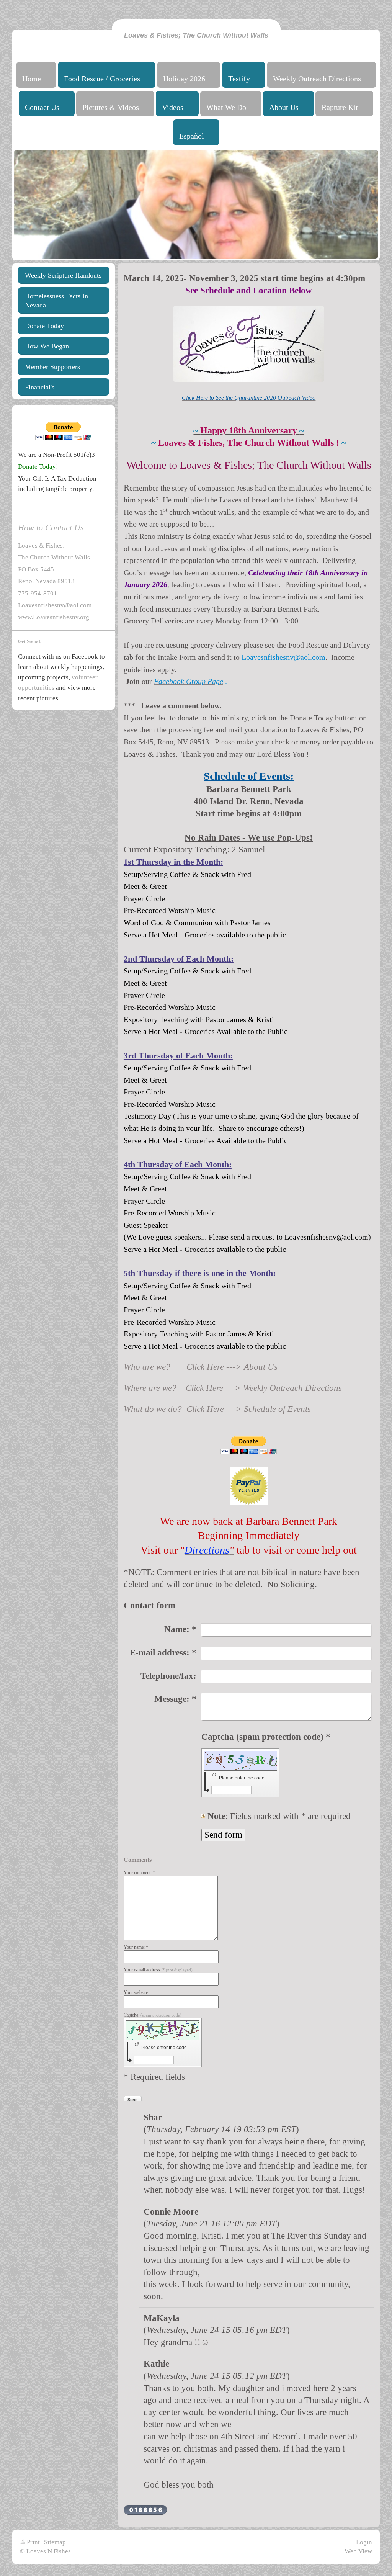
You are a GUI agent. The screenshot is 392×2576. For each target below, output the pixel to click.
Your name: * (136, 1947)
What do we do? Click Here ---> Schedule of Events (217, 1409)
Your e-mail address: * (158, 1970)
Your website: (136, 1992)
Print (33, 2542)
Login (364, 2542)
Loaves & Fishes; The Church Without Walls (196, 35)
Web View (358, 2551)
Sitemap (55, 2542)
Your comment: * (139, 1873)
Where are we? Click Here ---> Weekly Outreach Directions (235, 1388)
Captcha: (153, 2015)
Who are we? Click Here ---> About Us (201, 1367)
